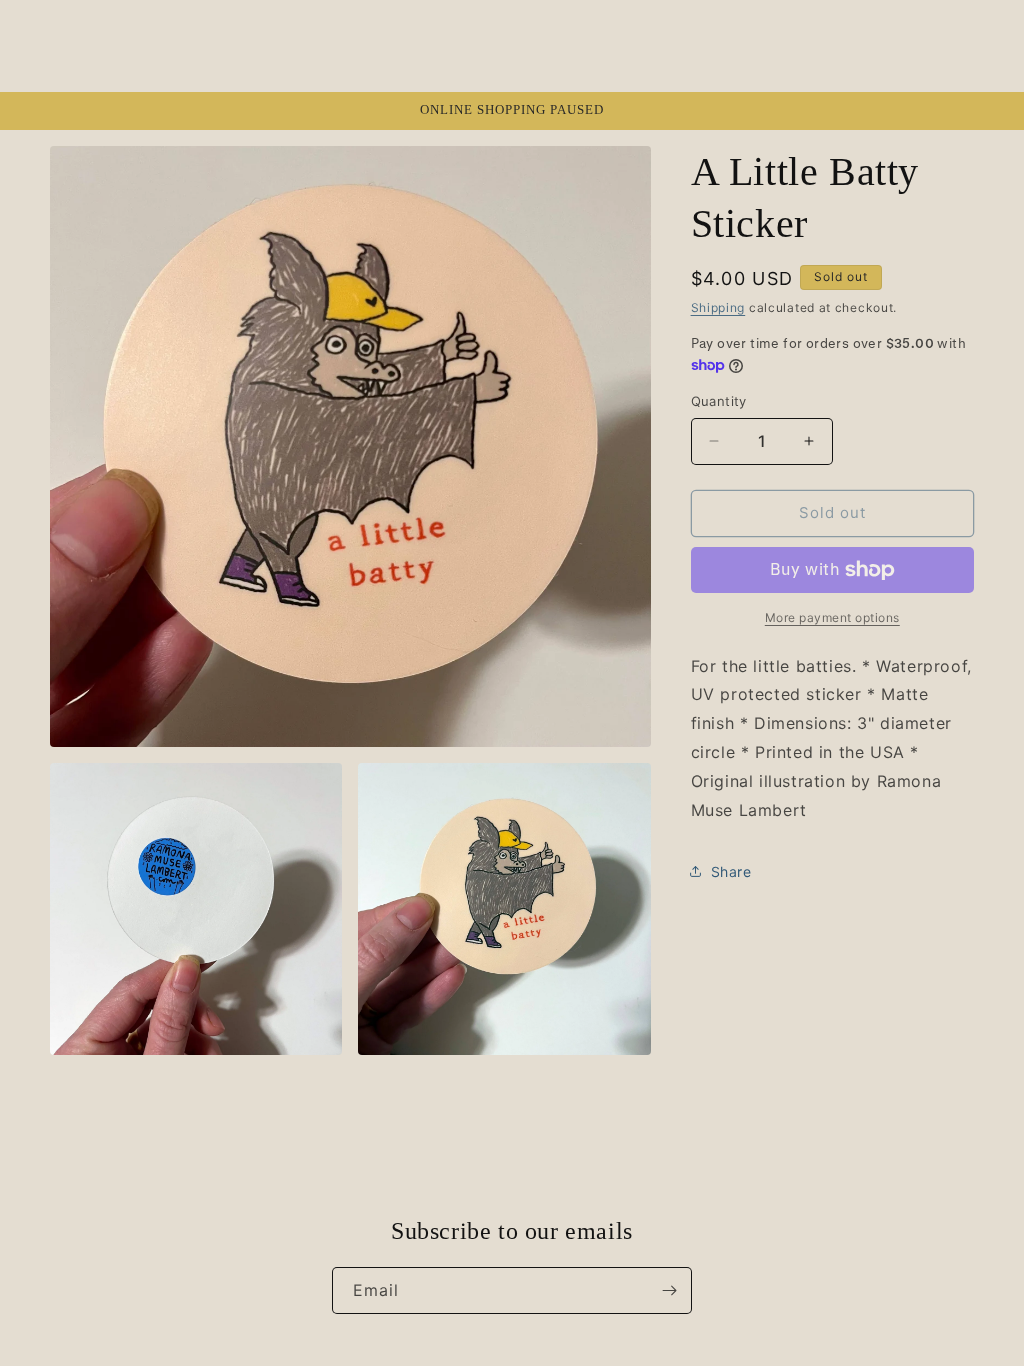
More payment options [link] (832, 617)
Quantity (719, 401)
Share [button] (731, 871)
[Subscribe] (669, 1290)
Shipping (718, 307)
